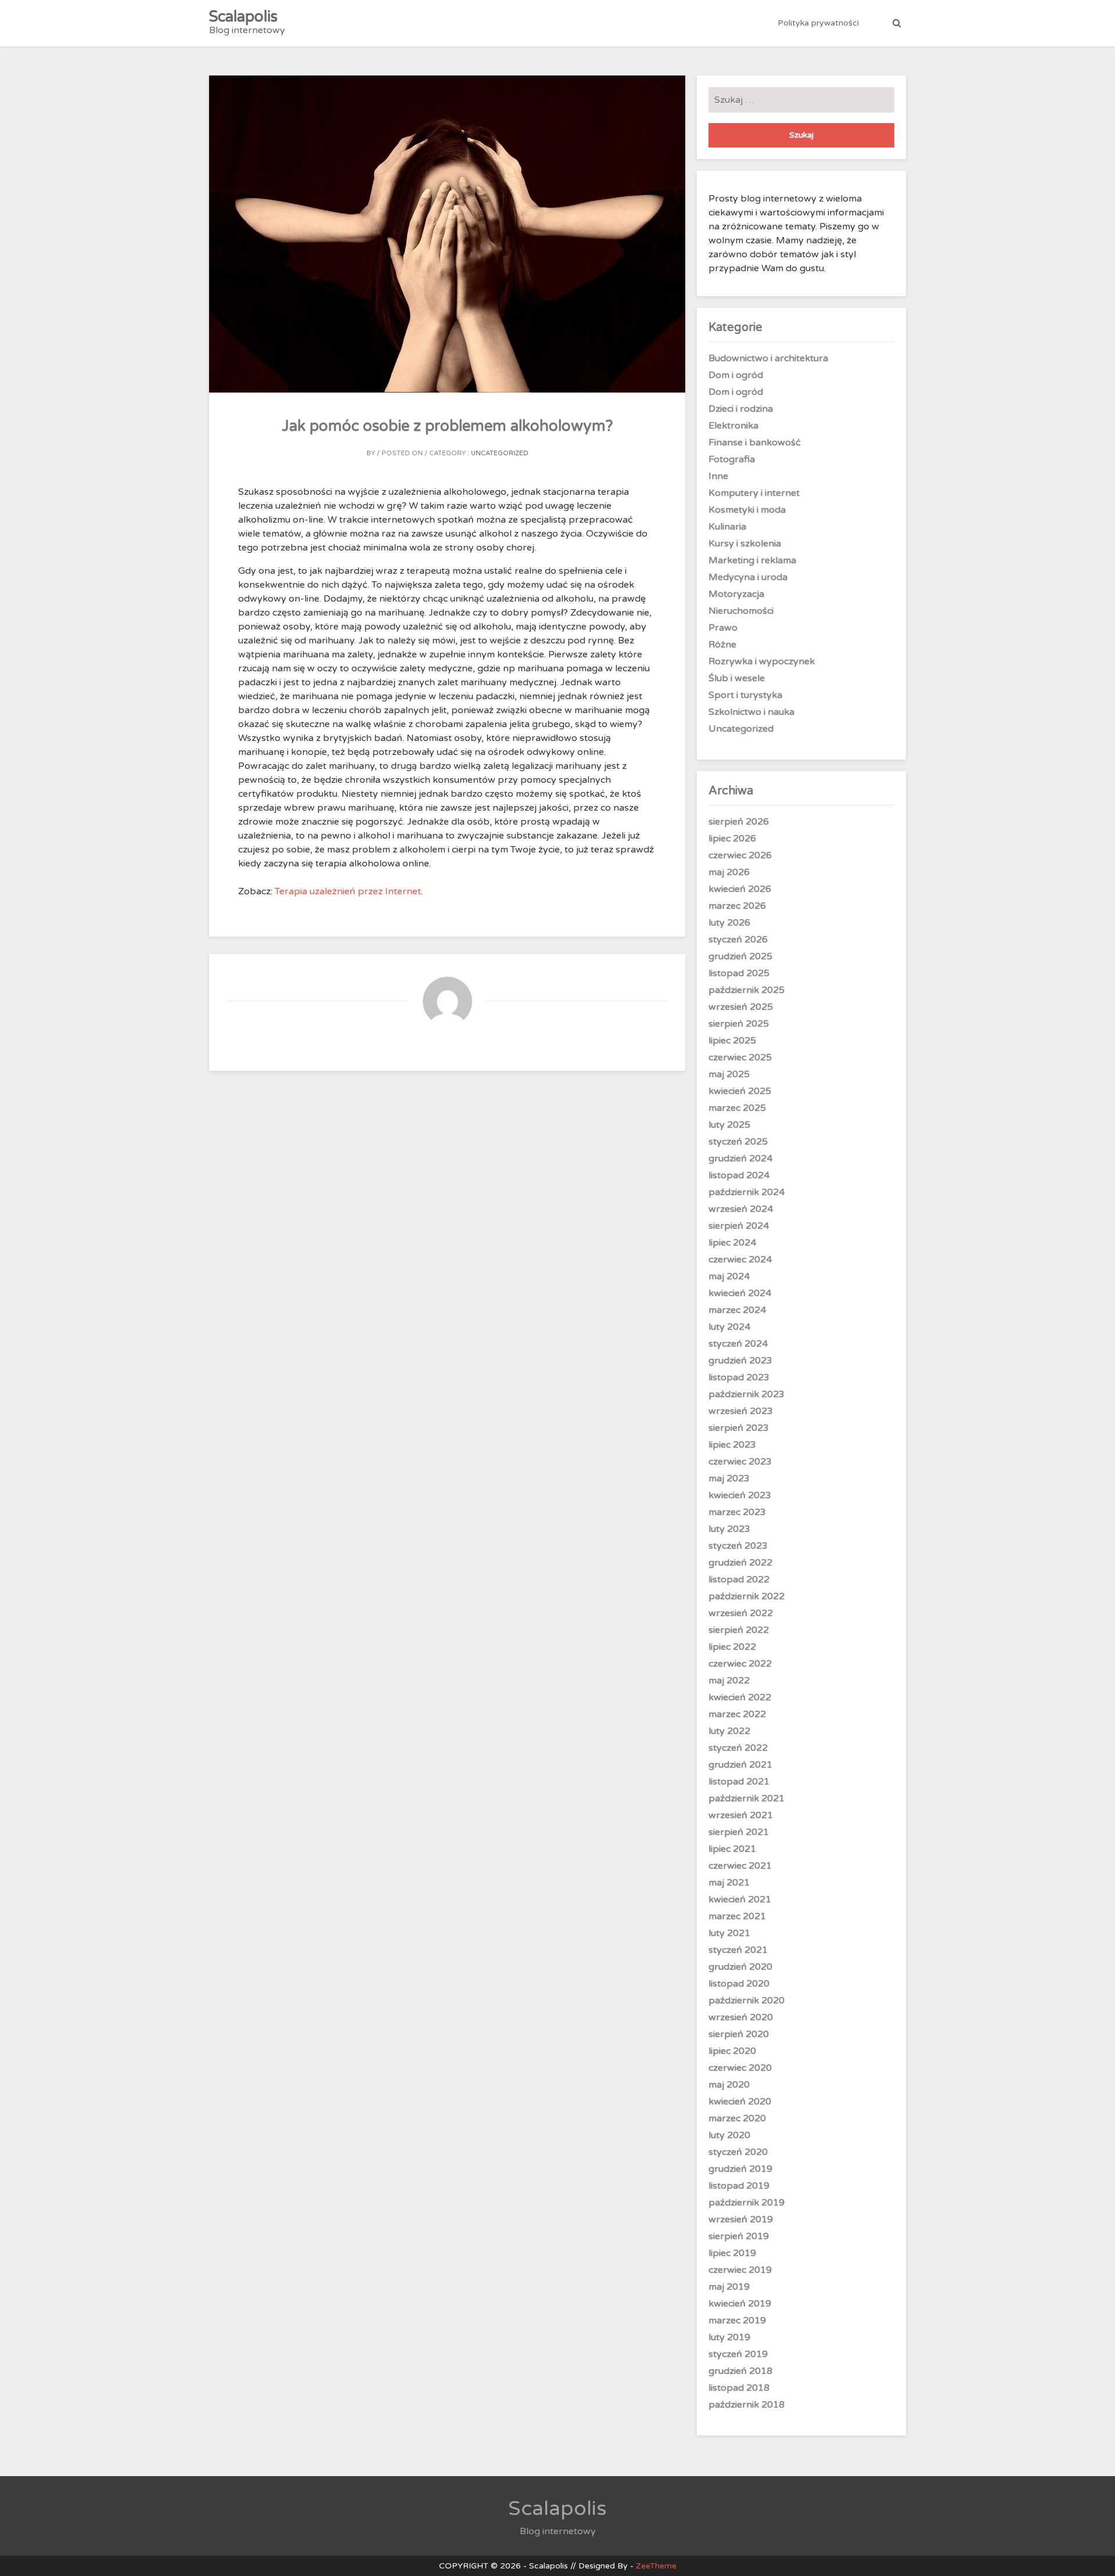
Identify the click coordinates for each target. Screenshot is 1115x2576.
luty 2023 (729, 1529)
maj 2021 (729, 1883)
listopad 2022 (739, 1580)
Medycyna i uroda (748, 577)
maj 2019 (729, 2287)
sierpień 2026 (739, 822)
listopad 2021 (739, 1782)
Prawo (723, 628)
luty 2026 (729, 923)
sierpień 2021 (739, 1832)
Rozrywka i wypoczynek (762, 661)
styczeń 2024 (738, 1344)
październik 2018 (747, 2405)
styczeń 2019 (738, 2354)
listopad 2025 (739, 973)
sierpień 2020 (739, 2034)
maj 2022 (729, 1681)
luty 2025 (729, 1125)
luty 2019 (729, 2337)
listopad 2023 (739, 1377)
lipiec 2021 (732, 1849)
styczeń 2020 (738, 2152)
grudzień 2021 (740, 1765)
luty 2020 (729, 2135)
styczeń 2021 (738, 1950)
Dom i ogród (736, 375)
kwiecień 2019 (740, 2304)
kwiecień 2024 (740, 1293)
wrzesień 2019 (741, 2219)
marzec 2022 (737, 1714)
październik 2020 (747, 2001)
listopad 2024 (739, 1175)
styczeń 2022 (738, 1748)
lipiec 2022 (732, 1647)
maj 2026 (729, 872)
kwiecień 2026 (740, 889)
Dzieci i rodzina (741, 409)
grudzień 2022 (740, 1563)
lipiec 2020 (732, 2051)
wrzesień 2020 (741, 2017)
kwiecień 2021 (740, 1899)
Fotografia (732, 459)
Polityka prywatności (818, 23)
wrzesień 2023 (741, 1411)
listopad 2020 (739, 1984)
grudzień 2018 (740, 2371)
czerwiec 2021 (740, 1866)
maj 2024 (729, 1276)
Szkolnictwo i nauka (751, 712)
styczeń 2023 (738, 1546)
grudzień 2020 (740, 1967)
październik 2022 (747, 1596)
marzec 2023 (737, 1512)
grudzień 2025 (740, 956)
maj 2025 (729, 1074)
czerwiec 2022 (740, 1664)
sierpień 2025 (739, 1024)
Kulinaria (727, 527)
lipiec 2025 (732, 1041)
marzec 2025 (737, 1108)
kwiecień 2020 (740, 2102)
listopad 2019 (739, 2186)
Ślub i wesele (737, 678)
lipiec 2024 (732, 1243)
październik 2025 (747, 990)
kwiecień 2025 (740, 1091)
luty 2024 (729, 1327)
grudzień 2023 (740, 1361)
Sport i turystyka (745, 695)
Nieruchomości (741, 611)
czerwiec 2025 (740, 1057)
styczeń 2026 (738, 940)
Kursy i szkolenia (745, 544)
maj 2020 (729, 2085)
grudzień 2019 (740, 2169)
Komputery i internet (754, 493)
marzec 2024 (737, 1310)
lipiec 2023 (732, 1445)
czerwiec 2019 (740, 2270)
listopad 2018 (739, 2388)
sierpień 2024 (739, 1226)
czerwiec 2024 (740, 1260)
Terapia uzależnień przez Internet (348, 891)
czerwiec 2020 (740, 2068)
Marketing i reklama (752, 560)
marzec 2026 (737, 906)
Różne (722, 645)
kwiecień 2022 (740, 1697)
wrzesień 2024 (741, 1209)
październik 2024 (747, 1192)
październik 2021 (747, 1798)
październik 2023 (747, 1394)
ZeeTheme (656, 2566)
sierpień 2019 (739, 2236)
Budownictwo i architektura (768, 358)
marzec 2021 (737, 1916)
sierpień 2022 (739, 1630)
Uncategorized (500, 453)
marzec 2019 (737, 2320)
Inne (718, 476)
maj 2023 (729, 1478)
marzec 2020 (737, 2118)
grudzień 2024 (740, 1159)
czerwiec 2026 (740, 855)
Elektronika (733, 426)
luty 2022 (729, 1731)
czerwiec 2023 (740, 1462)
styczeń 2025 (738, 1142)
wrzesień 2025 (741, 1007)
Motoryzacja (736, 594)
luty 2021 (729, 1933)
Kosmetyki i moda (747, 510)
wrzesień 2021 (741, 1815)
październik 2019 (747, 2203)
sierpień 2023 (739, 1428)
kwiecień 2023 (740, 1495)
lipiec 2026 (732, 839)
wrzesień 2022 (741, 1613)
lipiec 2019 (732, 2253)
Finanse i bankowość (755, 442)
